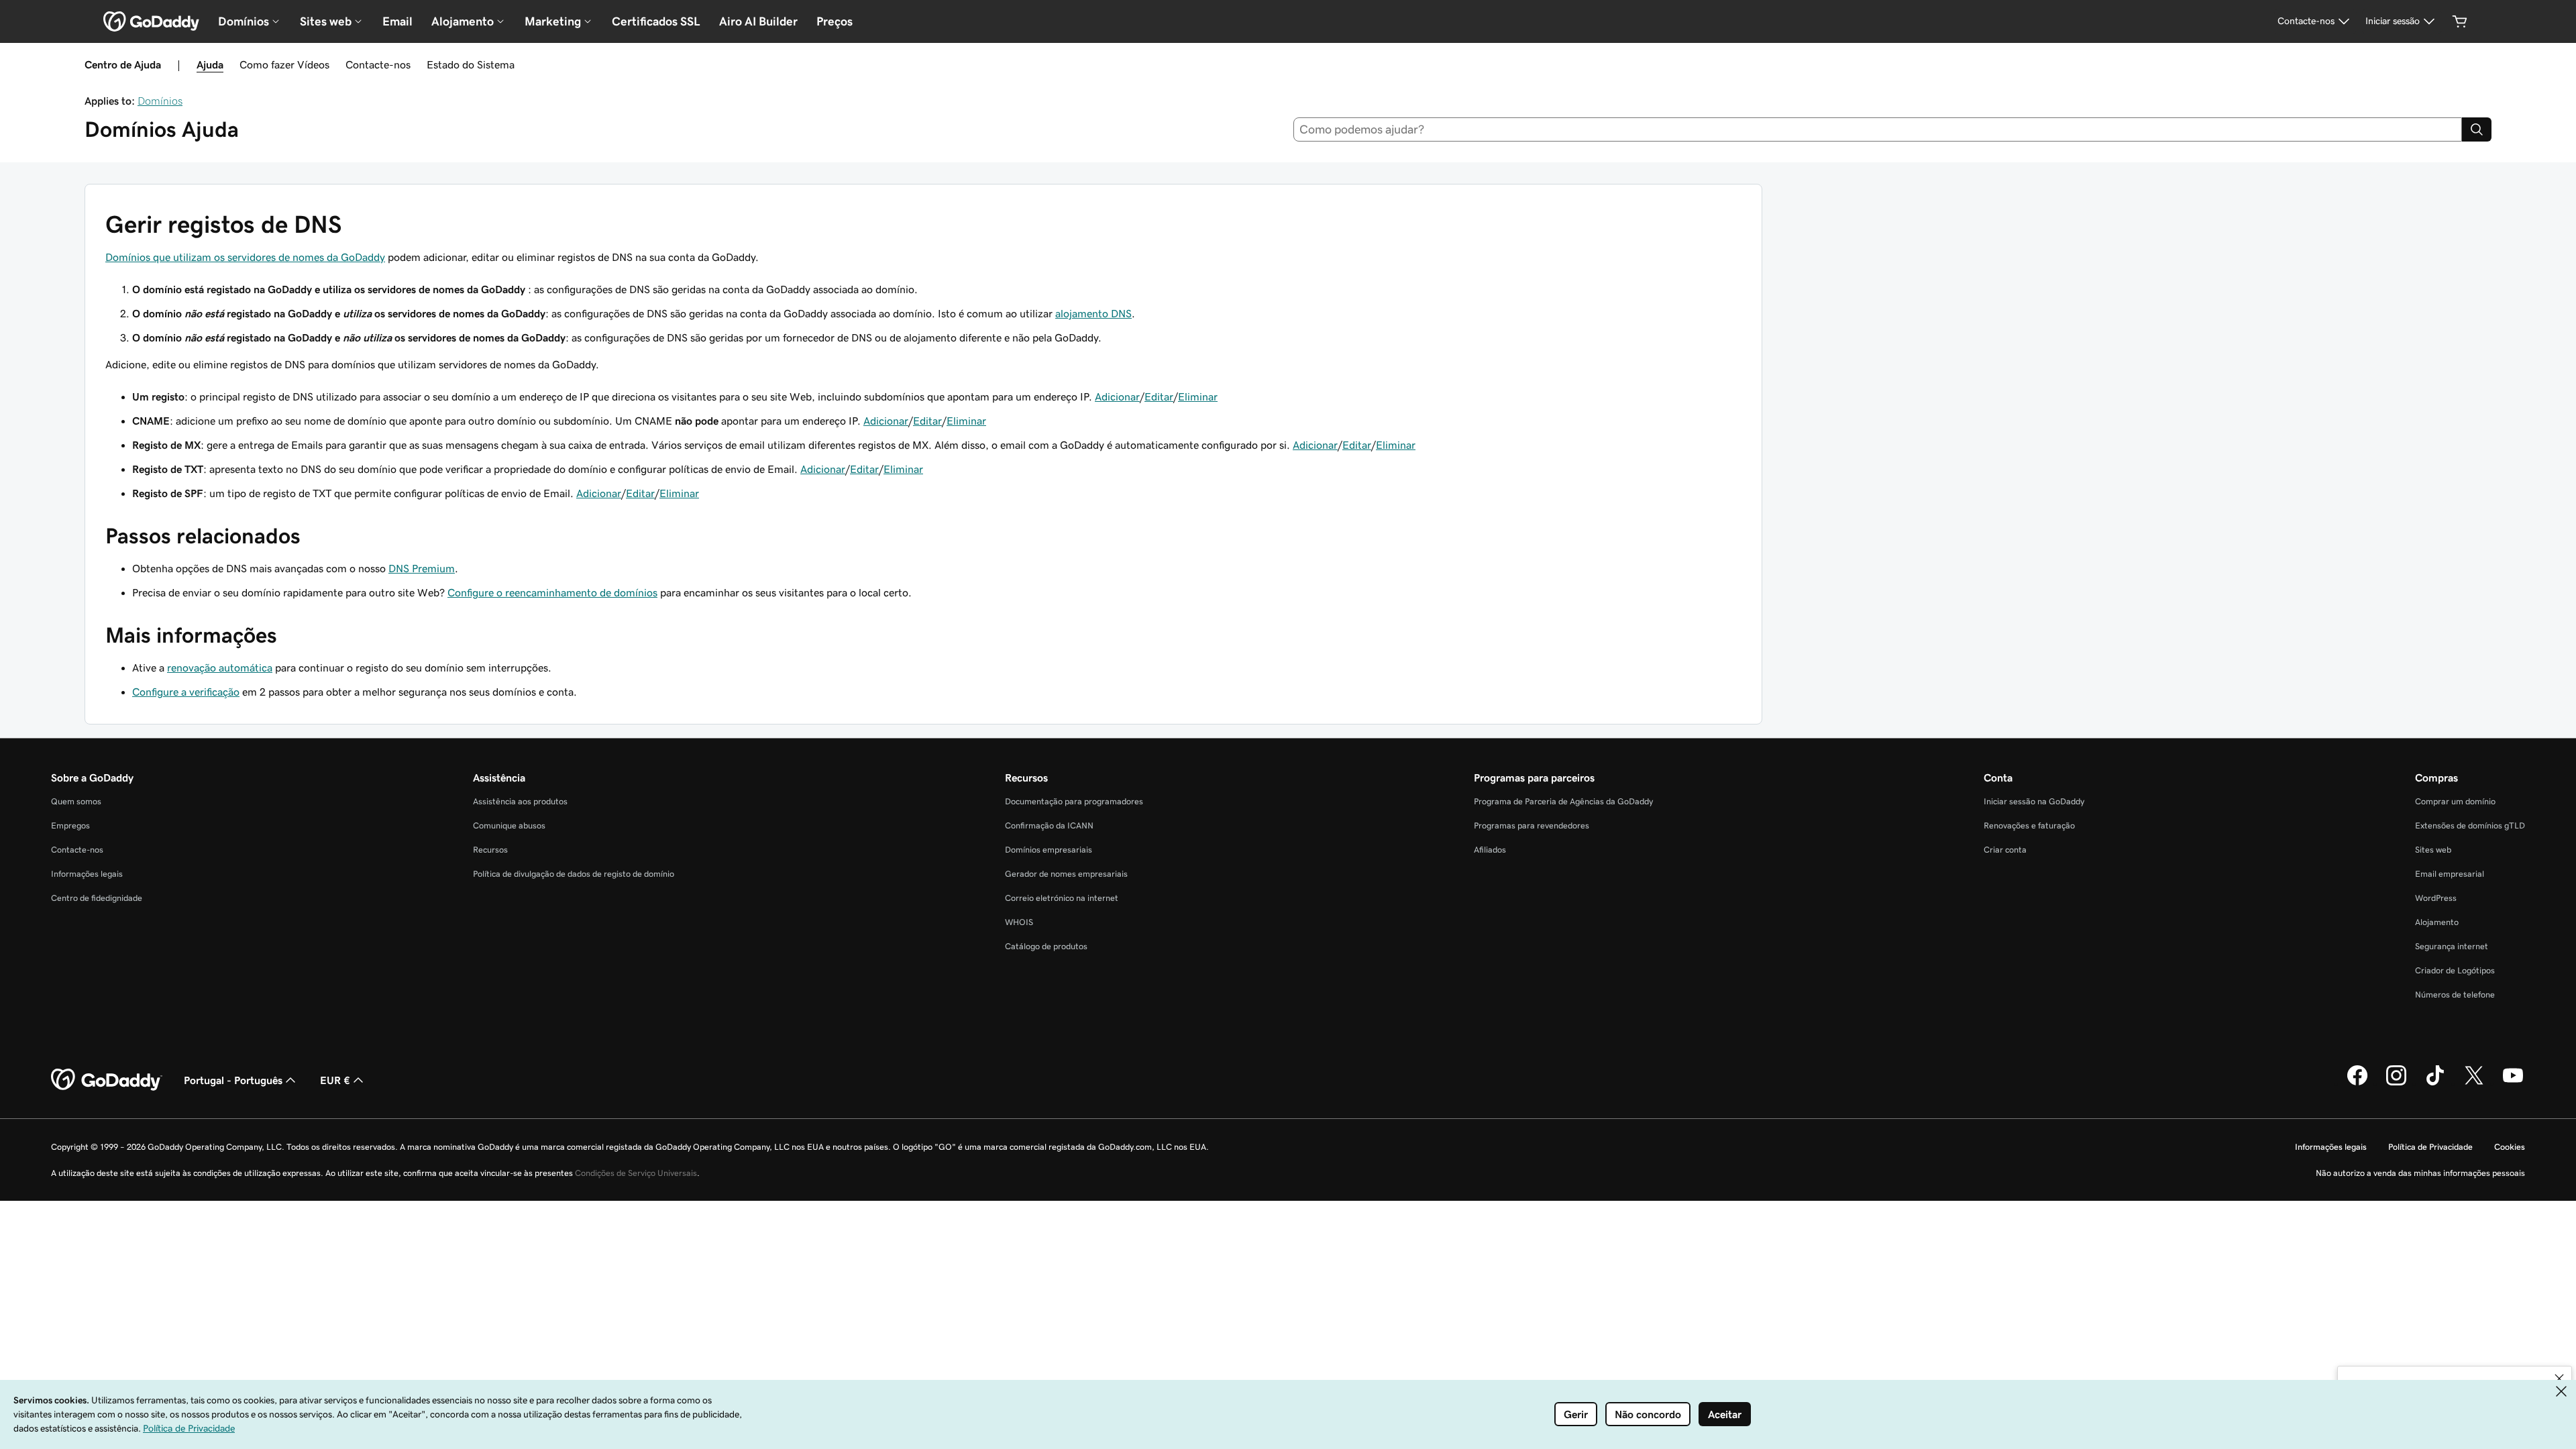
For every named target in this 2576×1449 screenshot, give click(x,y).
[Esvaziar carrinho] (2460, 21)
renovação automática (220, 667)
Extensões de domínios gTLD (2470, 825)
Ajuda (210, 64)
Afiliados (1490, 850)
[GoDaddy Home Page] (107, 1080)
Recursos (490, 850)
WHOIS (1019, 922)
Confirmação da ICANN (1049, 825)
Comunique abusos (509, 825)
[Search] (2477, 129)
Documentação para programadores (1074, 801)
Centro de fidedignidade (97, 898)
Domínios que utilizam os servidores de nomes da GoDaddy (245, 257)
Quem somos (76, 801)
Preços (835, 21)
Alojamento (2437, 922)
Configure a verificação (186, 692)
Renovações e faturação (2029, 825)
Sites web (2433, 850)
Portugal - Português (233, 1080)
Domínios (160, 101)
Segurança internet (2452, 946)
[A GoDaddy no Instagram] (2396, 1083)
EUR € (335, 1080)
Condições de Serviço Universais (636, 1173)
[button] (2559, 1379)
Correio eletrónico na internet (1062, 898)
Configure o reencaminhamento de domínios (552, 592)
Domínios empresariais (1049, 850)
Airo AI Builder (758, 21)
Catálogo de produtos (1046, 946)
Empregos (70, 825)
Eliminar (1198, 396)
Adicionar (1117, 396)
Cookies (2510, 1147)
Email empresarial (2450, 874)
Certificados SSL (656, 21)
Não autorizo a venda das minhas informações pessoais (2420, 1173)
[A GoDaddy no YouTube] (2513, 1083)
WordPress (2436, 898)
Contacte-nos (378, 64)
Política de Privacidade (2430, 1147)
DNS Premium (422, 568)
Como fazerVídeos (284, 64)
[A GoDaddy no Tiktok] (2435, 1083)
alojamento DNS (1093, 313)
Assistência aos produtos (520, 801)
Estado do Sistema (471, 64)
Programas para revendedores (1532, 825)
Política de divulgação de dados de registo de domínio (574, 874)
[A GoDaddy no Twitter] (2474, 1083)
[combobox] (1878, 129)
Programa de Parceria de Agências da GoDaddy (1563, 801)
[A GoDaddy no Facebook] (2357, 1083)
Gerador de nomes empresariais (1066, 874)
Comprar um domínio (2455, 801)
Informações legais (87, 874)
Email (397, 21)
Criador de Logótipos (2455, 970)
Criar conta (2005, 850)
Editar (1159, 396)
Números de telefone (2455, 995)
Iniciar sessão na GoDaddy (2034, 801)
